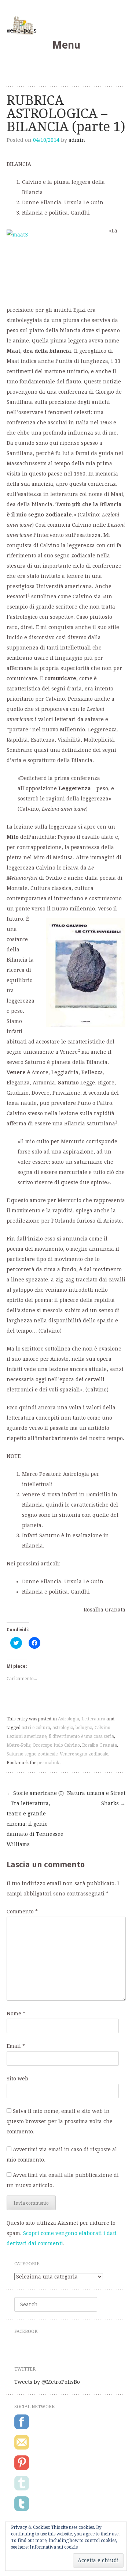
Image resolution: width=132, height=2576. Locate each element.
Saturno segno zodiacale (32, 1754)
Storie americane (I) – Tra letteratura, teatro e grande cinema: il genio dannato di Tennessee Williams (35, 1819)
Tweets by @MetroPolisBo (47, 2382)
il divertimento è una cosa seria (81, 1736)
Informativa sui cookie (54, 2547)
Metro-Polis (19, 1745)
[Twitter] (22, 2509)
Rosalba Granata (100, 1745)
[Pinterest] (22, 2469)
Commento (22, 1912)
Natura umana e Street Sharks (96, 1798)
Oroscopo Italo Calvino (56, 1745)
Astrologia (69, 1719)
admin (77, 140)
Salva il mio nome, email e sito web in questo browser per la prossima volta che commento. (60, 2121)
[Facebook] (22, 2428)
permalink (48, 1763)
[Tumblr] (22, 2489)
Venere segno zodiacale (84, 1754)
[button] (54, 265)
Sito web (17, 2079)
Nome (16, 2014)
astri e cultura (36, 1728)
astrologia (63, 1728)
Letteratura (93, 1719)
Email (16, 2046)
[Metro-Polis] (66, 25)
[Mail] (22, 2448)
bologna (84, 1728)
